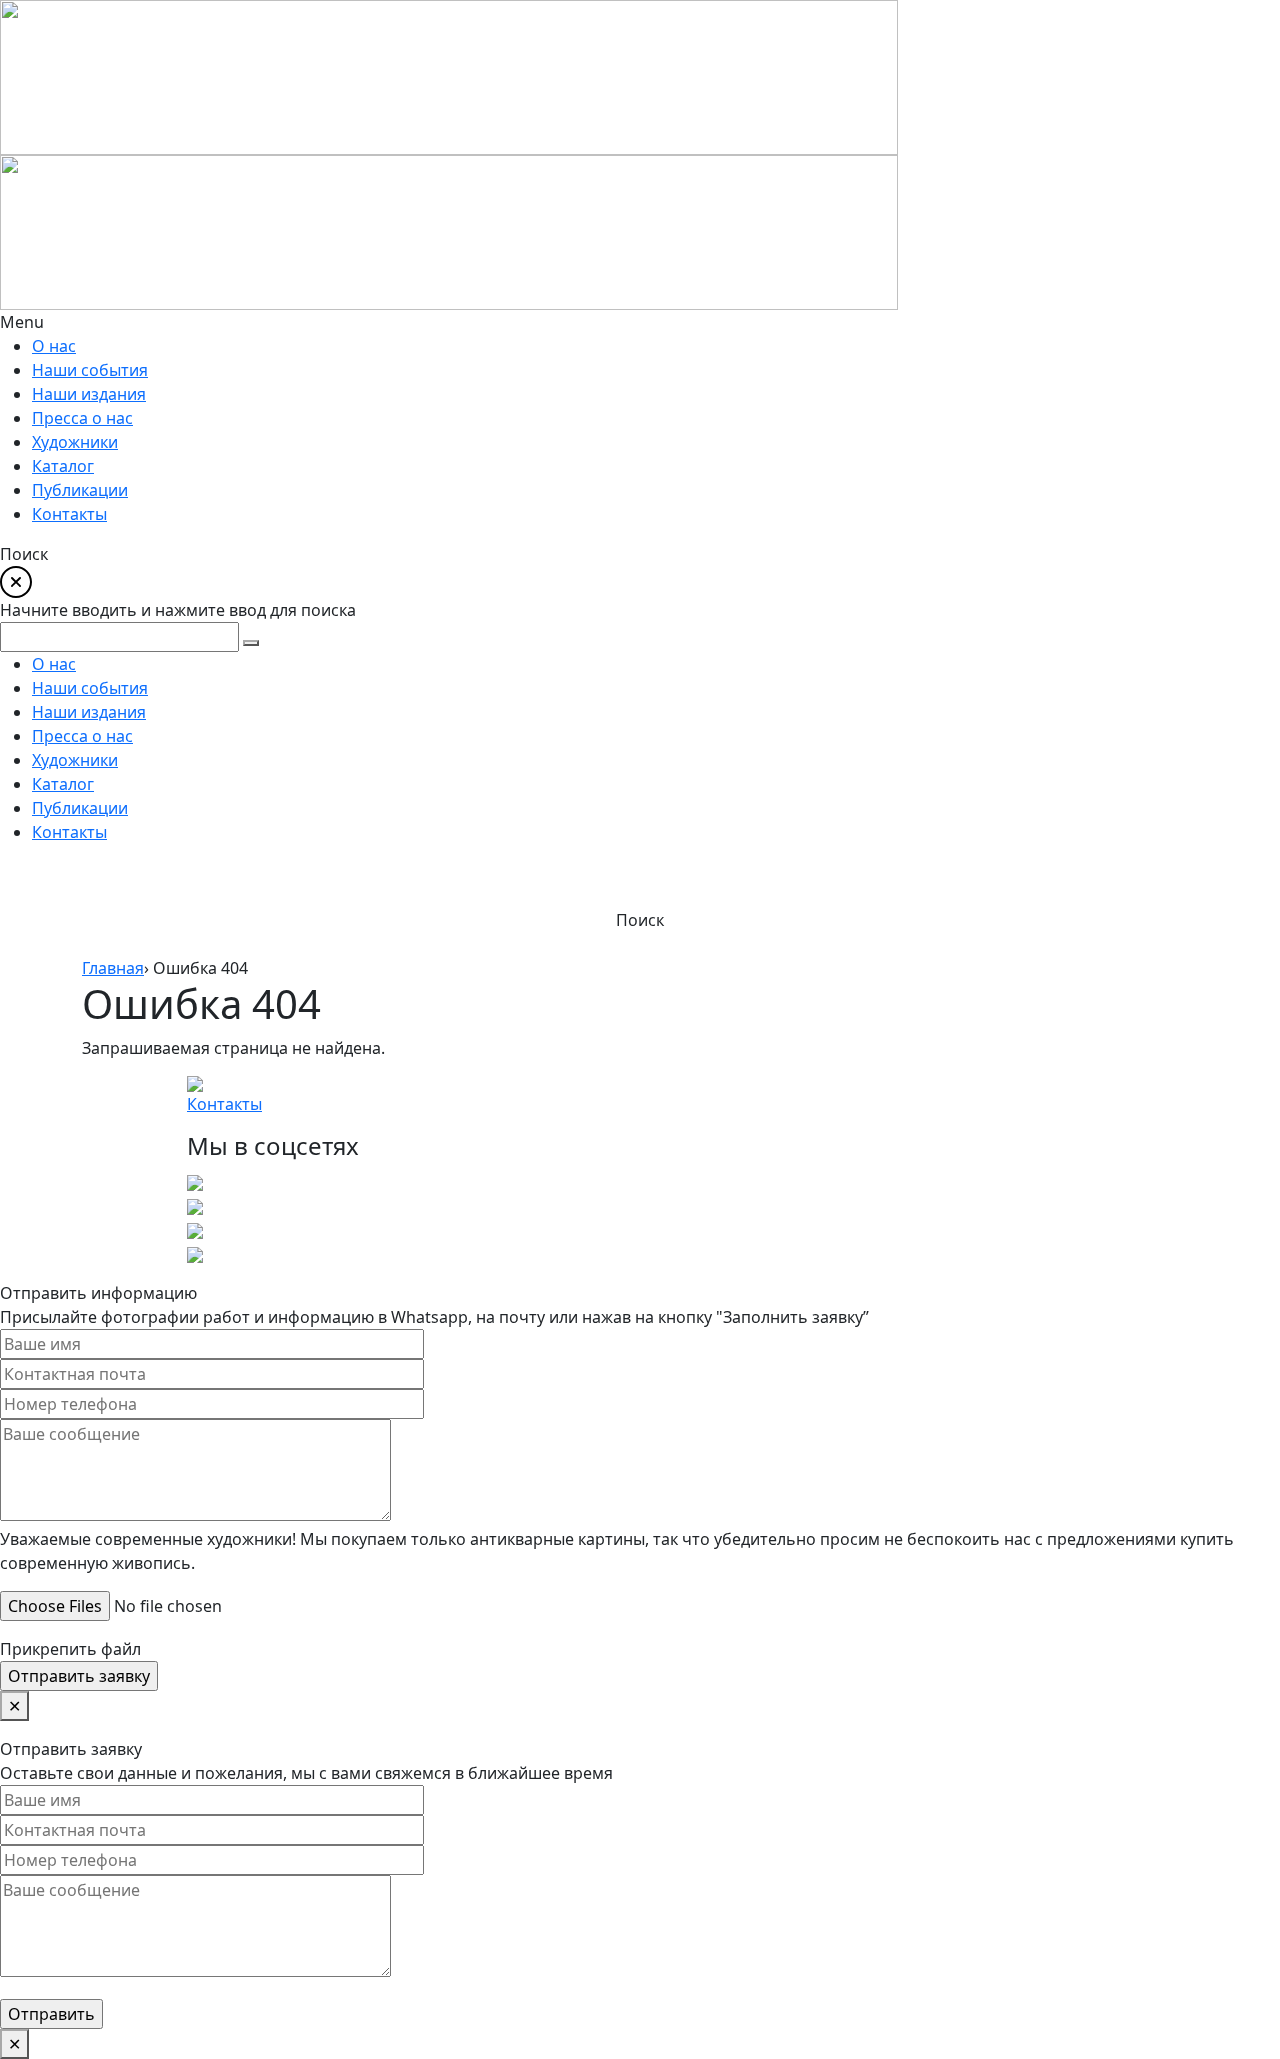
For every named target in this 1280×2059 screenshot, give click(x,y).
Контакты (224, 1104)
